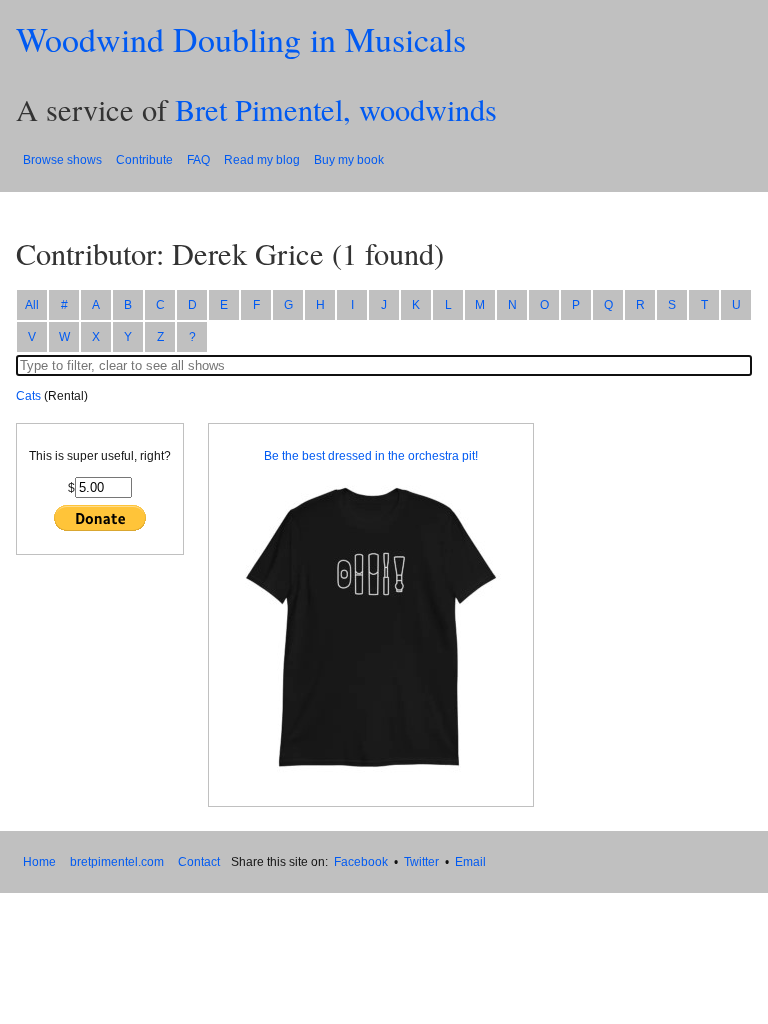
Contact (199, 862)
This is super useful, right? (100, 456)
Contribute (144, 160)
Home (39, 862)
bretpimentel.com (117, 862)
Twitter (421, 862)
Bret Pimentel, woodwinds (336, 109)
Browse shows (62, 160)
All (32, 305)
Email (470, 862)
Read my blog (262, 160)
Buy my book (349, 160)
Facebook (361, 862)
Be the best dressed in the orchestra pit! (371, 456)
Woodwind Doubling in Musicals (241, 39)
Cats (28, 396)
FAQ (198, 160)
